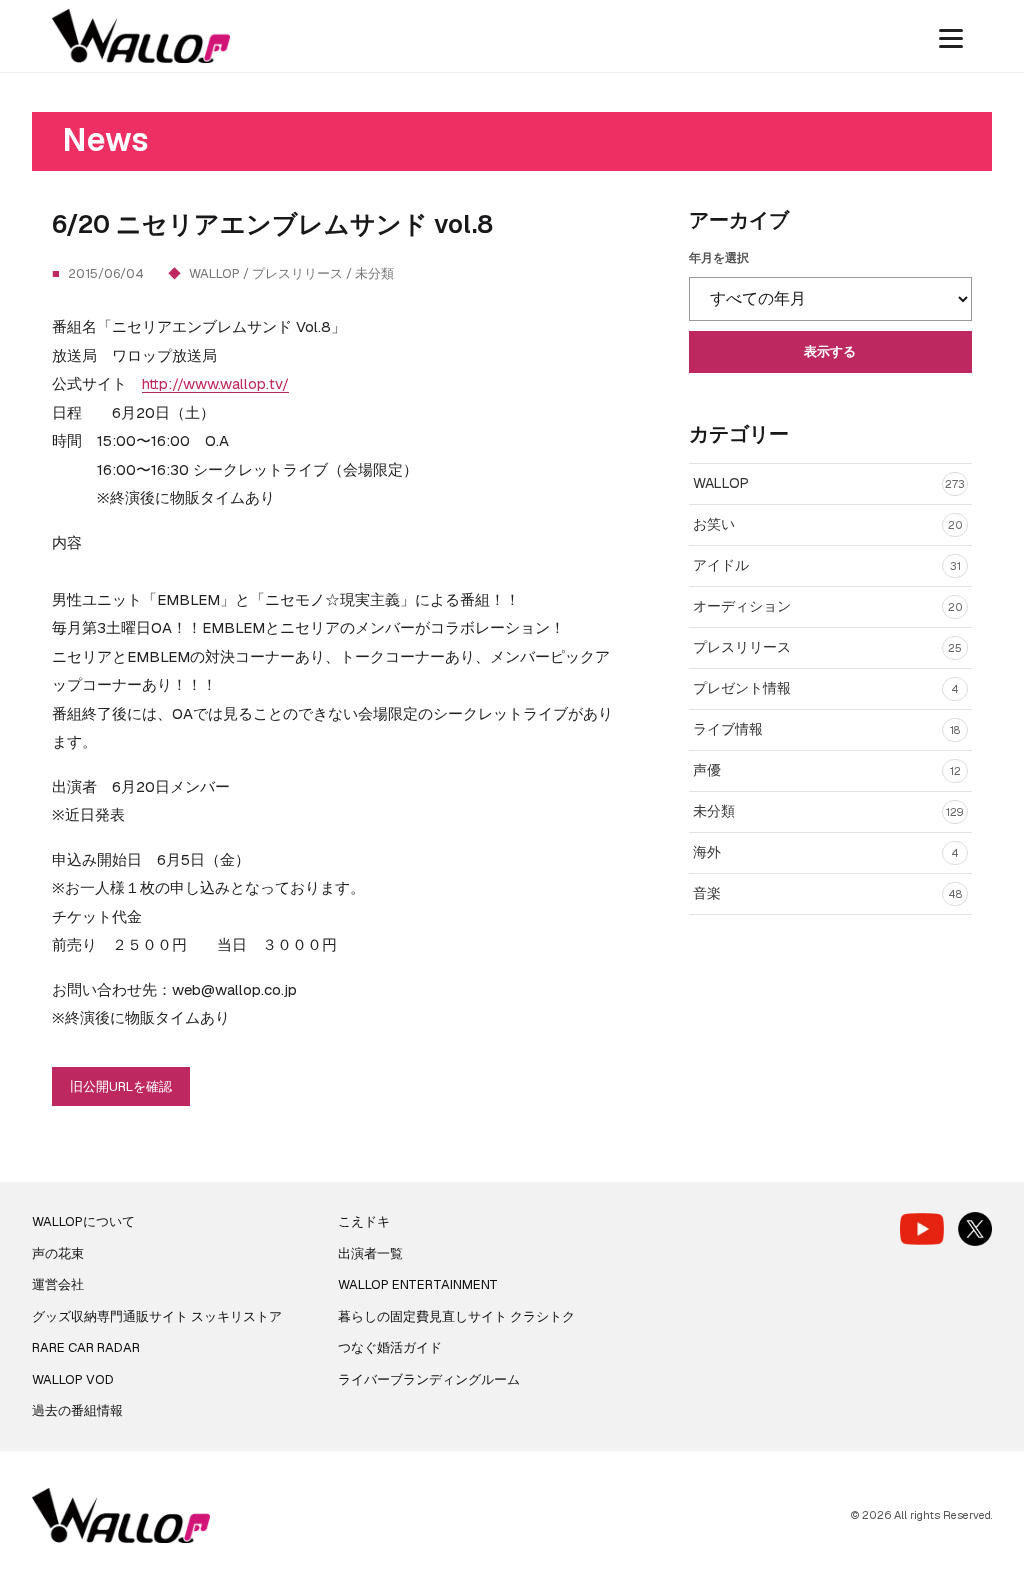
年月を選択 (719, 258)
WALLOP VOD (73, 1379)
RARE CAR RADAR (86, 1347)
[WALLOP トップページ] (141, 36)
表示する (830, 351)
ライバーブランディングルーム (429, 1379)
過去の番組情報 (77, 1410)
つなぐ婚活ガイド (390, 1347)
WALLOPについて (83, 1221)
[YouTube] (922, 1228)
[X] (975, 1229)
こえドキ (364, 1221)
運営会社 (58, 1284)
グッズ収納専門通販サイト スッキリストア (157, 1316)
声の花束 (58, 1253)
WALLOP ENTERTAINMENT (418, 1284)
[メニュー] (951, 36)
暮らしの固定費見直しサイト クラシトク (456, 1316)
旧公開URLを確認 (121, 1086)
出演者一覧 (370, 1253)
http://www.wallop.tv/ (215, 383)
